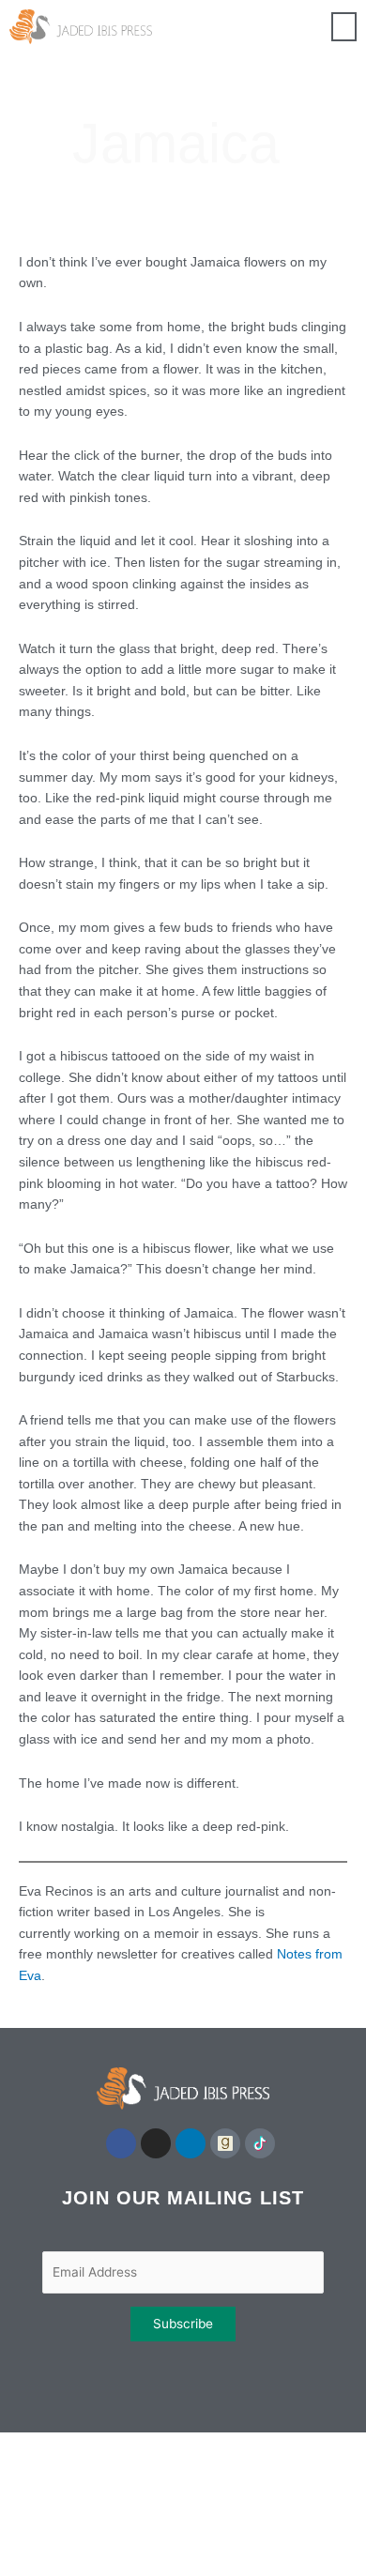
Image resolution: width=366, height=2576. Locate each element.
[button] (344, 27)
